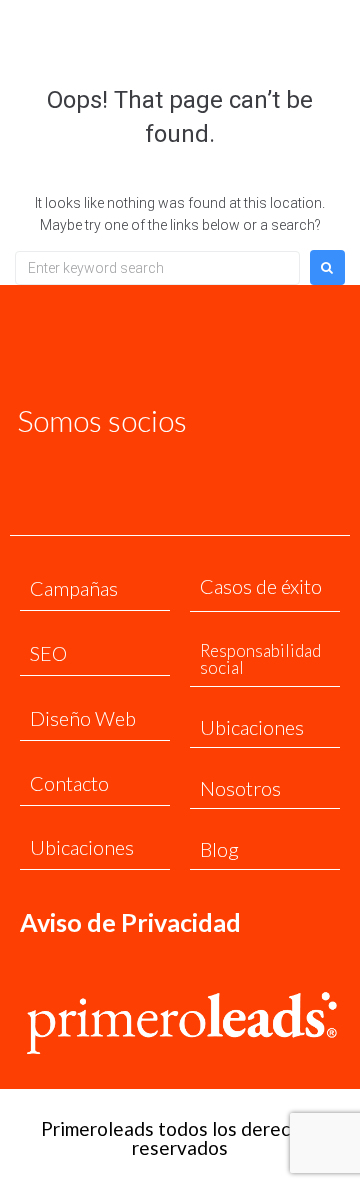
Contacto (69, 783)
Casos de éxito (261, 586)
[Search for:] (157, 268)
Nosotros (240, 788)
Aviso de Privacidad (130, 922)
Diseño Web (83, 718)
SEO (48, 653)
